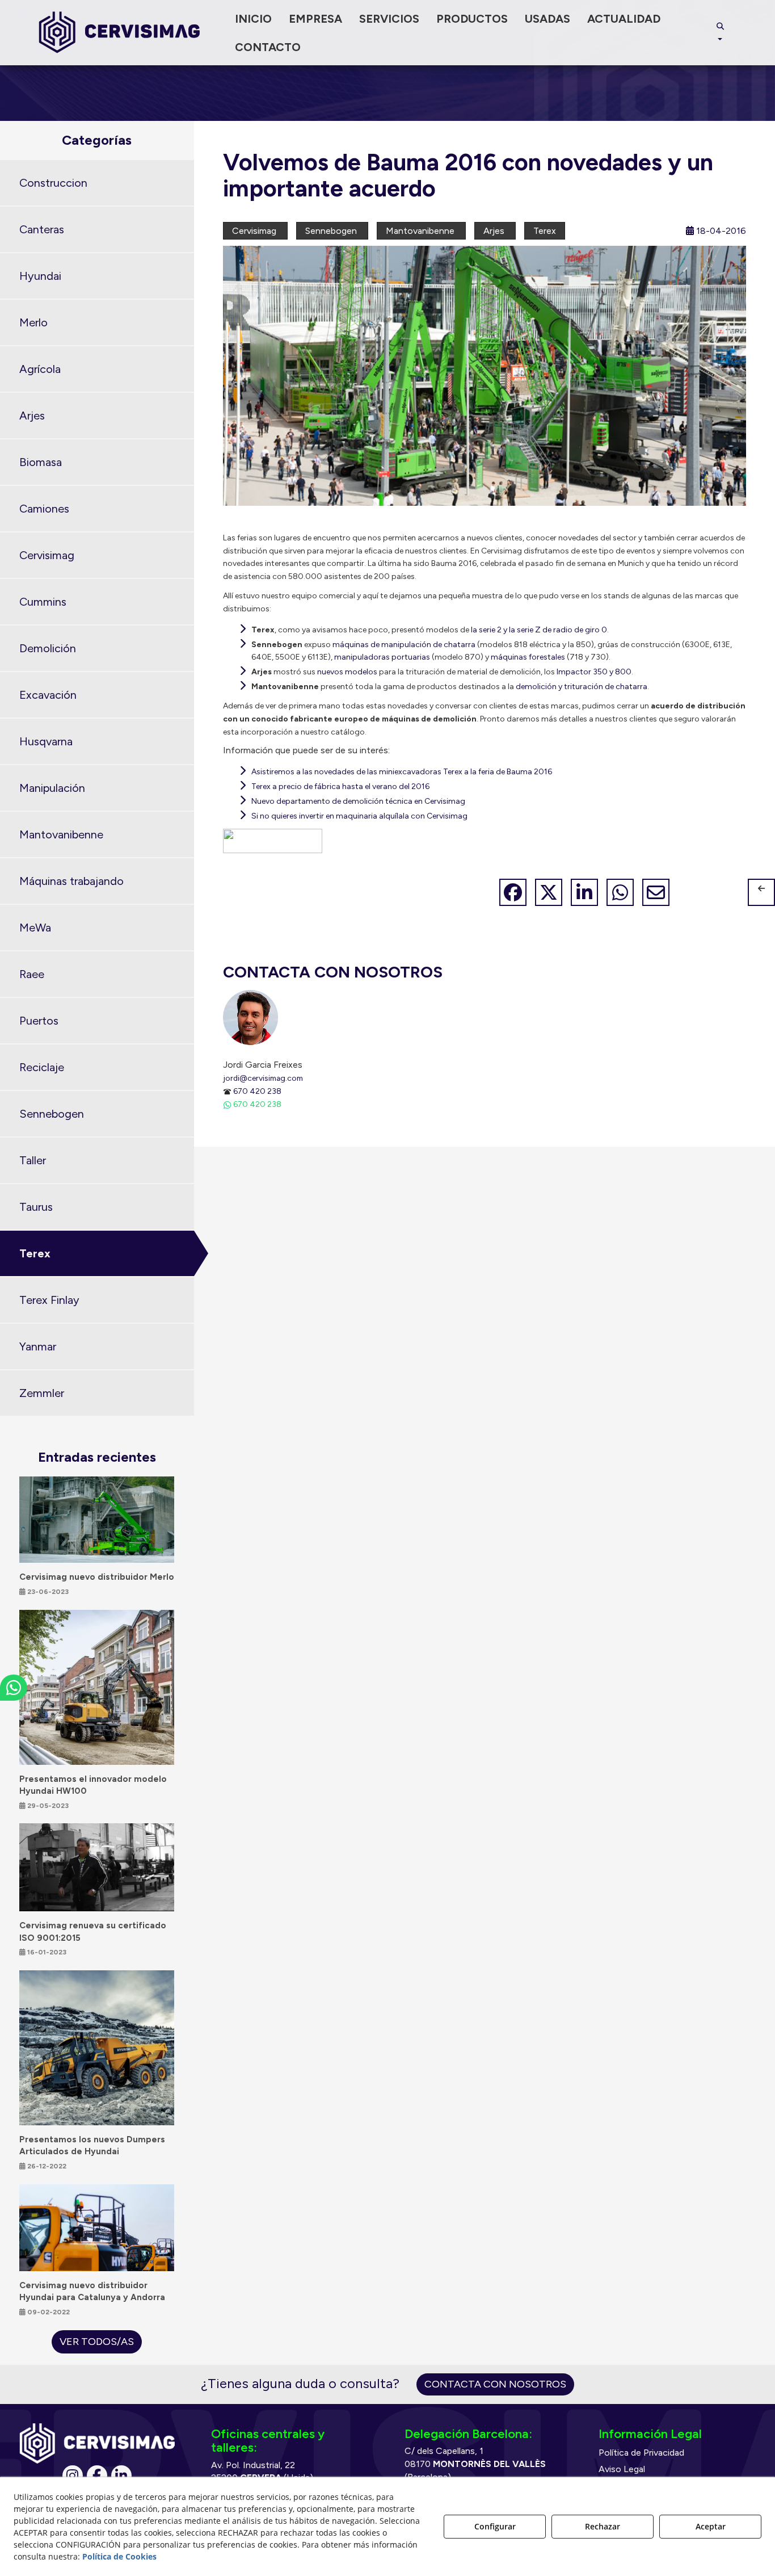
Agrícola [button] (40, 369)
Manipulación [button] (52, 788)
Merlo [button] (33, 322)
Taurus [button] (36, 1207)
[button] (119, 33)
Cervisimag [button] (47, 555)
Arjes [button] (32, 416)
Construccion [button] (53, 183)
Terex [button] (35, 1253)
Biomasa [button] (41, 462)
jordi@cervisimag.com (263, 1078)
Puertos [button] (39, 1021)
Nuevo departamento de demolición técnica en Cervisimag (358, 801)
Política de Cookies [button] (119, 2556)
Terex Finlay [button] (49, 1300)
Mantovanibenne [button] (61, 834)
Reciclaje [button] (42, 1067)
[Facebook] (97, 2476)
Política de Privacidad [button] (641, 2453)
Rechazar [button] (603, 2526)
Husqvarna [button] (46, 741)
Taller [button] (33, 1160)
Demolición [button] (48, 648)
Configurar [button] (495, 2526)
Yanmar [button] (38, 1346)
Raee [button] (32, 974)
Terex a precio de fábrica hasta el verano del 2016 (340, 786)
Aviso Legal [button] (622, 2469)
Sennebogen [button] (52, 1114)
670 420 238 (257, 1091)
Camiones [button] (44, 509)
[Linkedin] (121, 2476)
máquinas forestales (528, 657)
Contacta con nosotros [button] (495, 2384)
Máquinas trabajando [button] (71, 881)
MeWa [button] (35, 928)
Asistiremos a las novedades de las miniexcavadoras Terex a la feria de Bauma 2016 (402, 772)
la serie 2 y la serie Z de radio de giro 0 (539, 630)
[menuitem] (253, 19)
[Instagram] (73, 2476)
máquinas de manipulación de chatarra (404, 645)
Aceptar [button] (711, 2526)
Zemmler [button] (42, 1393)
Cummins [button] (43, 602)
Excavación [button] (48, 695)
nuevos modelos (347, 672)
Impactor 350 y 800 (594, 672)
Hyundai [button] (40, 276)
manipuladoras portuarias (382, 657)
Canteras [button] (42, 229)
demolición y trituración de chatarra (582, 687)
